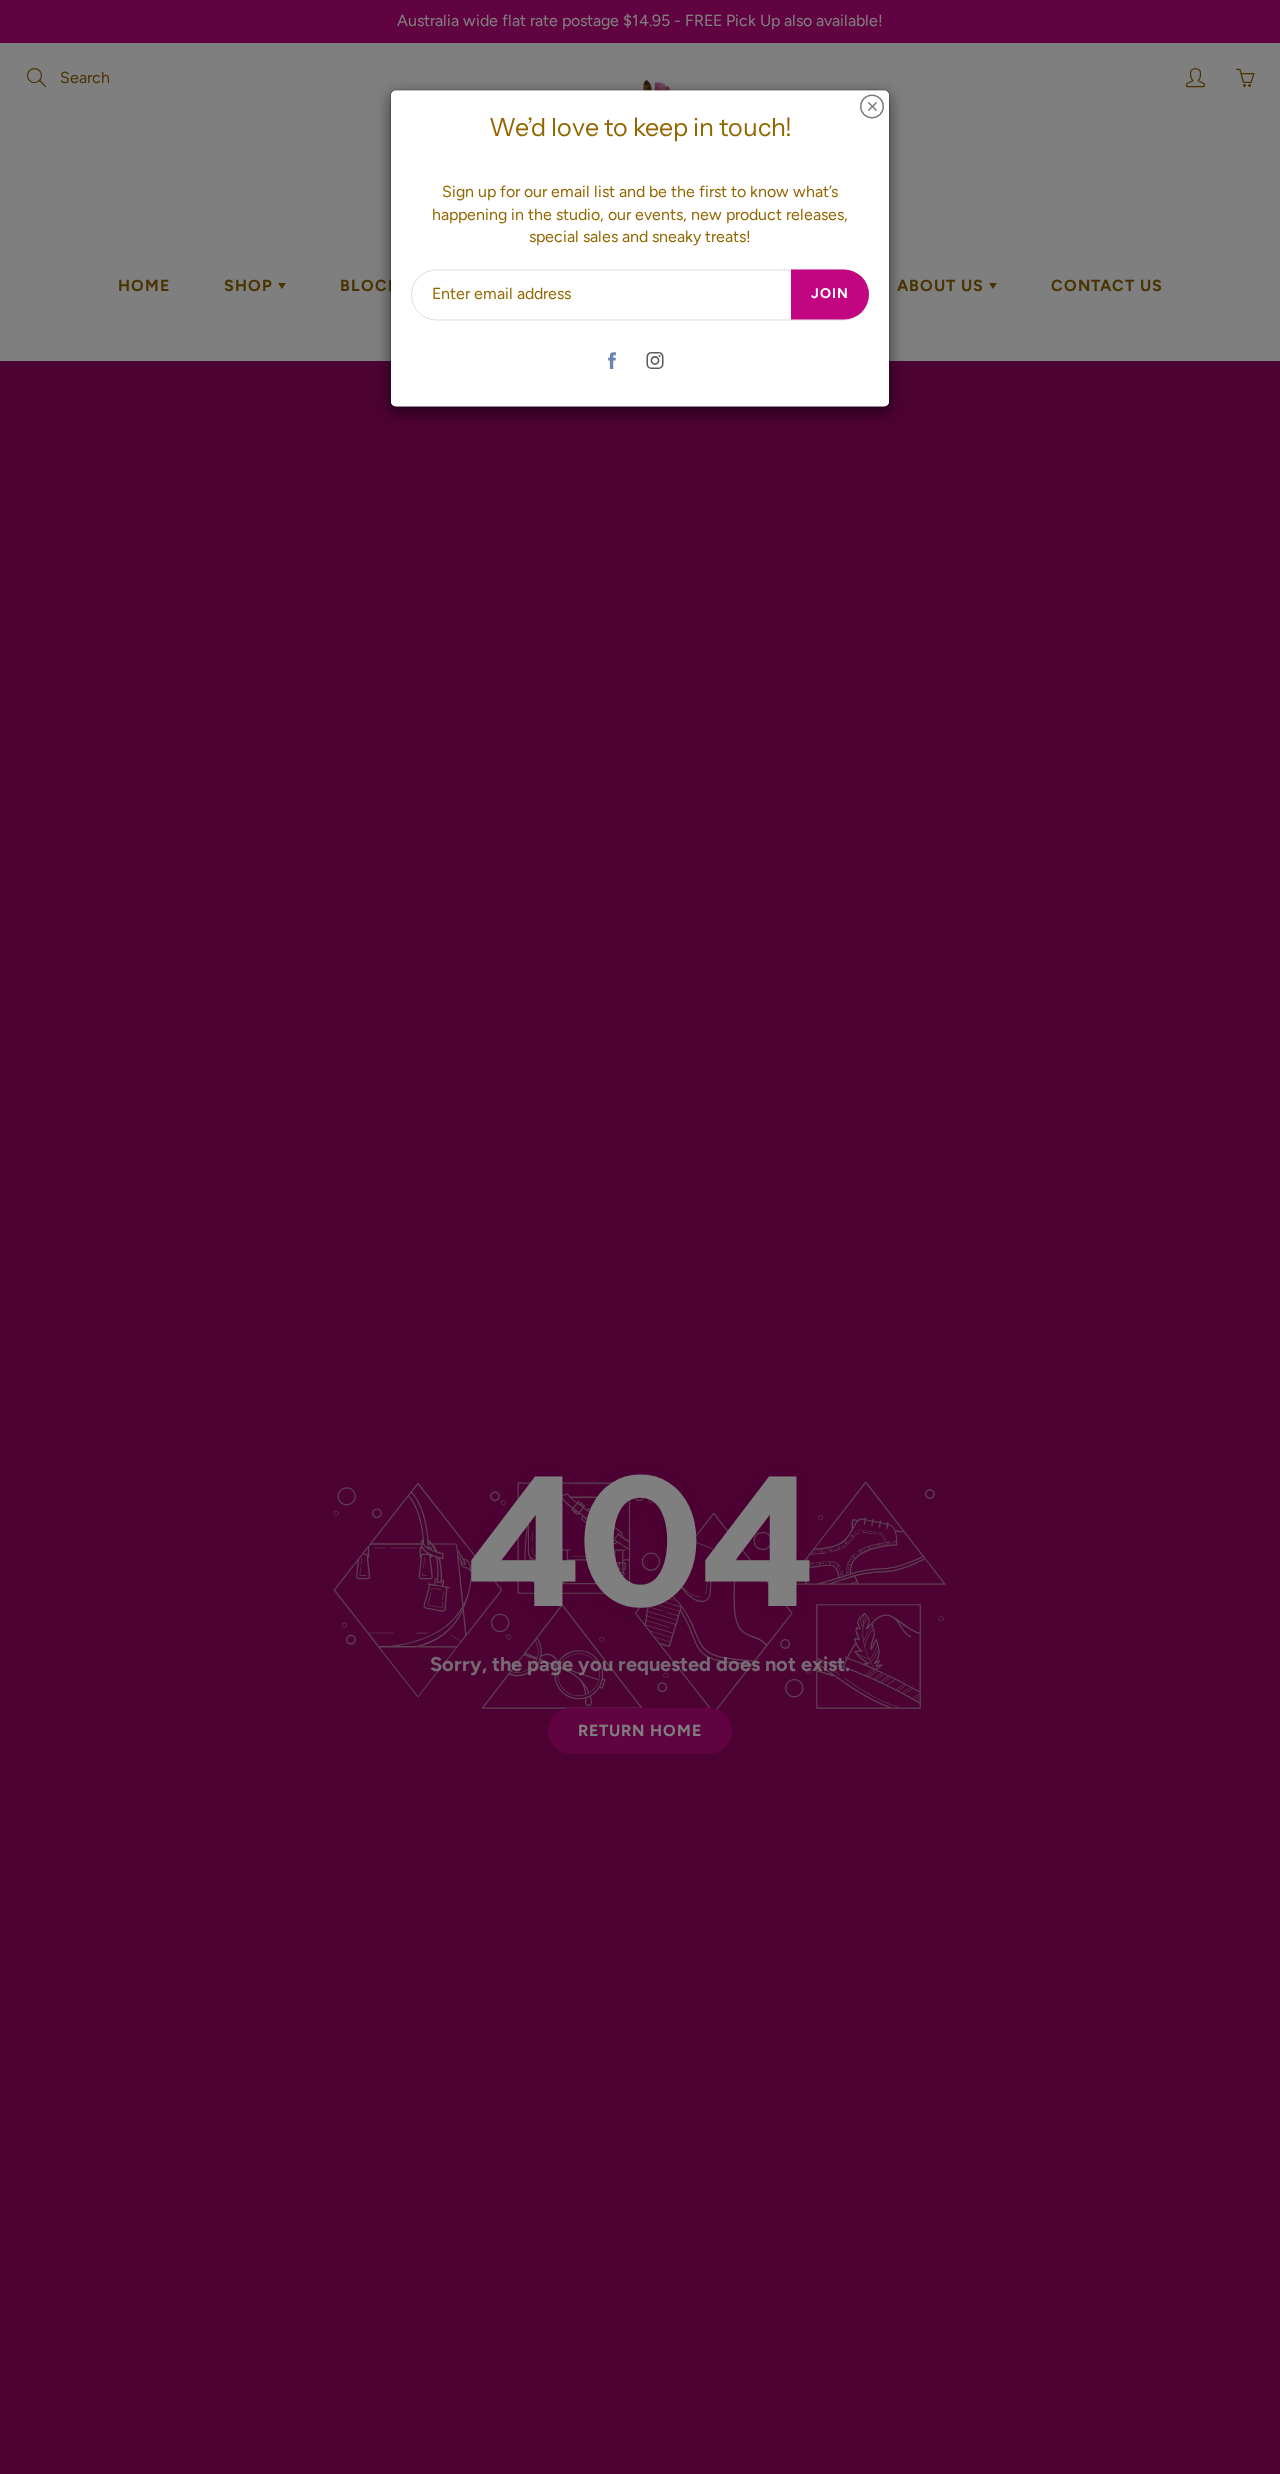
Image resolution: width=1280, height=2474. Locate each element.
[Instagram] (654, 360)
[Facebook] (611, 360)
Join (830, 294)
